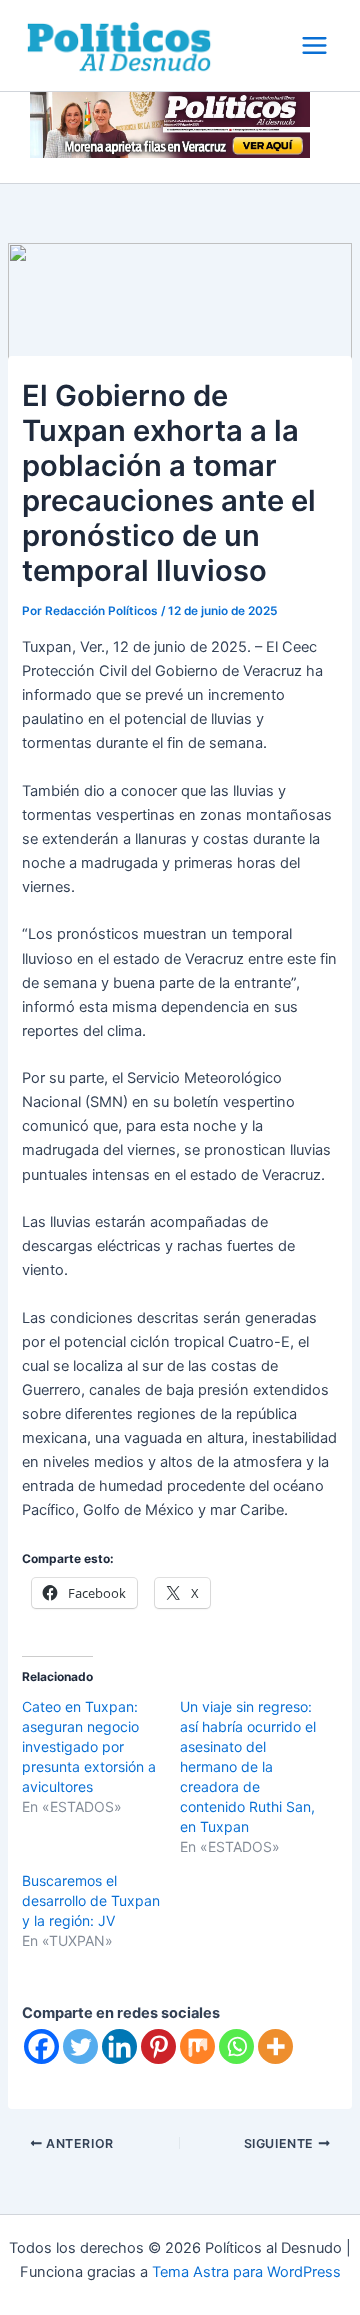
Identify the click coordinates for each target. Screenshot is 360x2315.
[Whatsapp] (236, 2046)
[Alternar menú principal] (314, 45)
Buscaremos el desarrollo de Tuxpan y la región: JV (91, 1900)
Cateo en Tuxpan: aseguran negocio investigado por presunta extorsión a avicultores (89, 1746)
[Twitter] (80, 2046)
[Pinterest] (158, 2046)
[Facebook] (41, 2046)
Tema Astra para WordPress (246, 2272)
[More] (275, 2046)
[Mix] (197, 2046)
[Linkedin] (119, 2046)
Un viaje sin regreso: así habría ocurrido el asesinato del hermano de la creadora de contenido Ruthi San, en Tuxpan (248, 1766)
